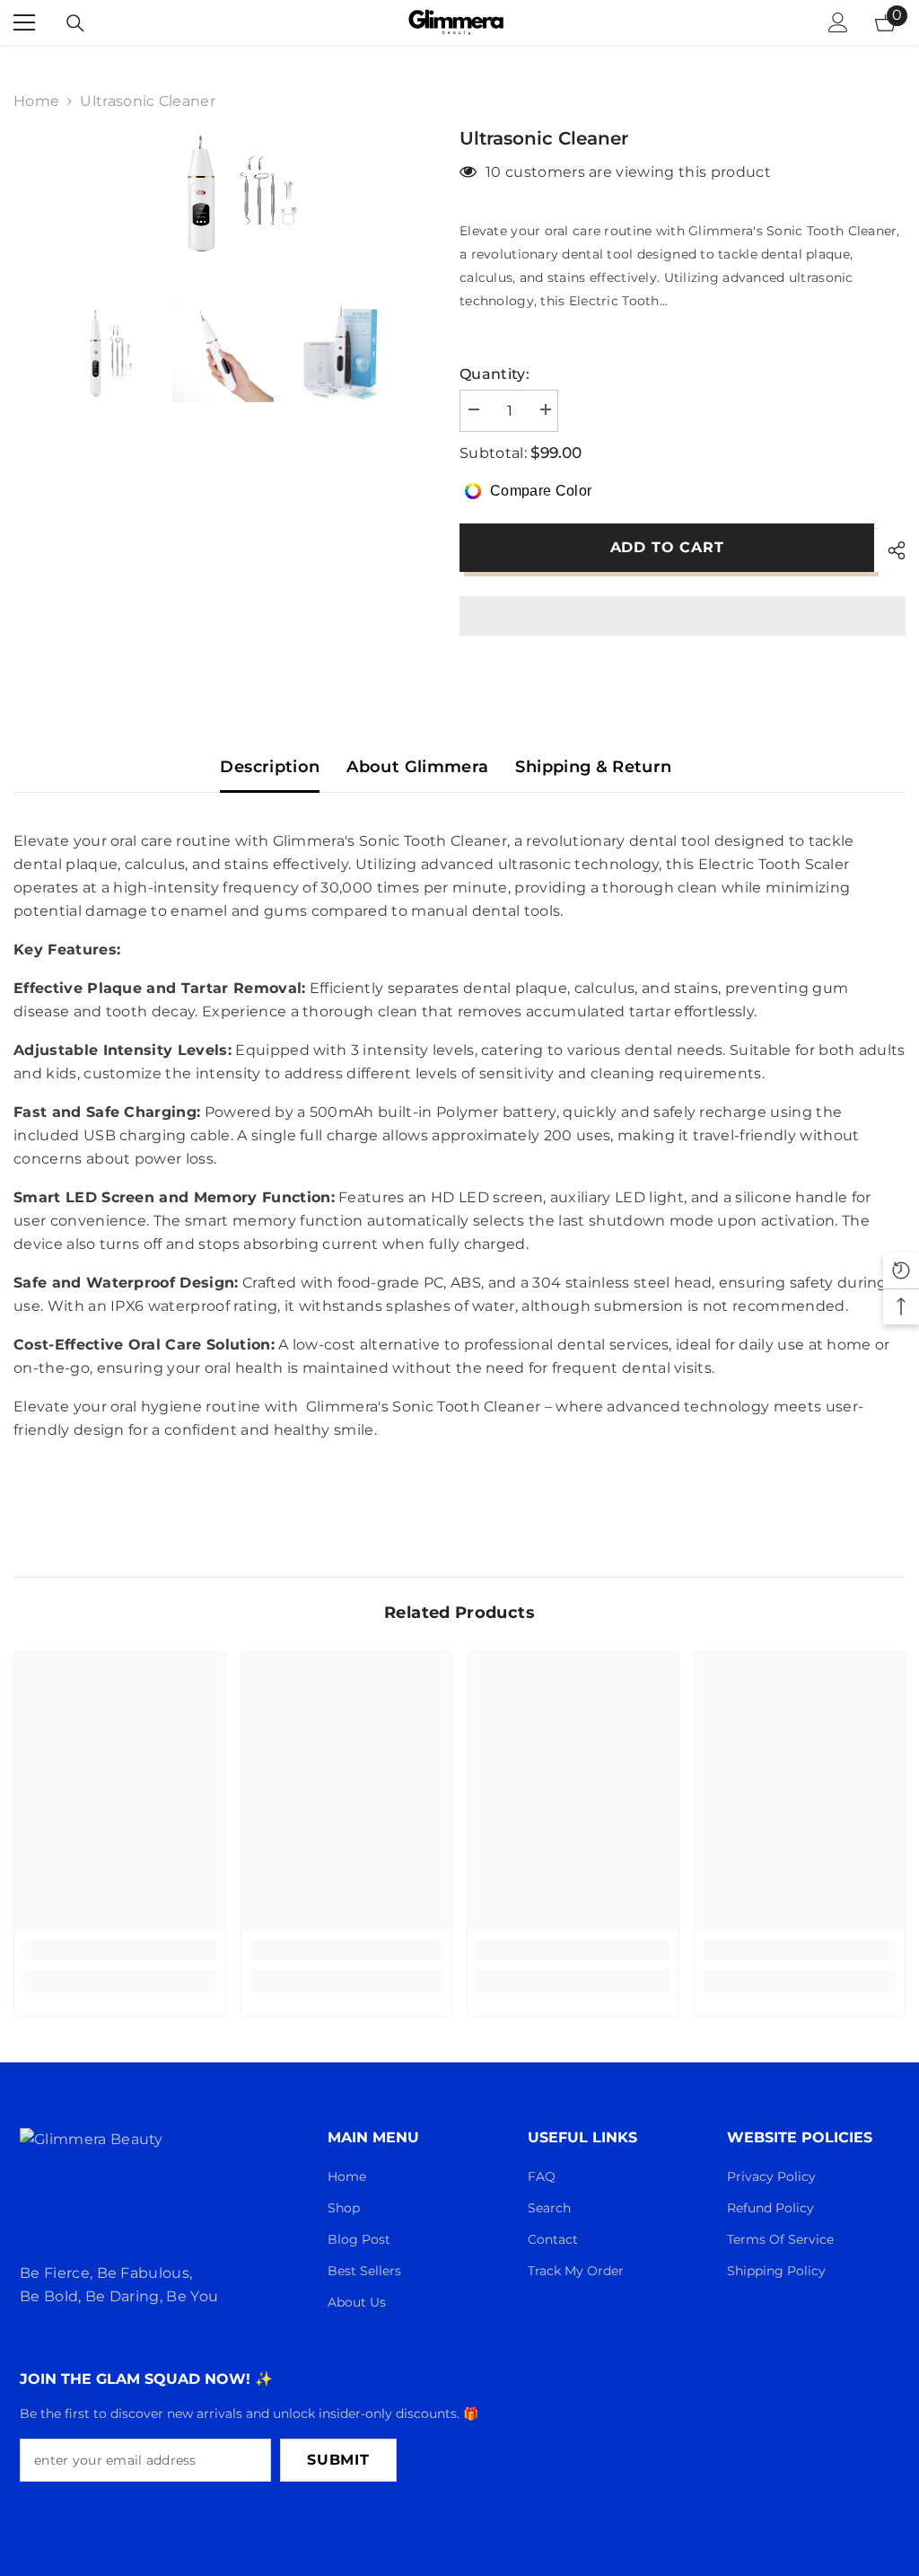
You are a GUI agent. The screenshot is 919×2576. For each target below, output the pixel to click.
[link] (120, 1950)
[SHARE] (890, 550)
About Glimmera (417, 767)
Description (270, 767)
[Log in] (838, 22)
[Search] (75, 23)
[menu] (24, 22)
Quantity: (495, 374)
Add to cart (667, 547)
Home (36, 101)
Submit (338, 2460)
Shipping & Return (593, 767)
